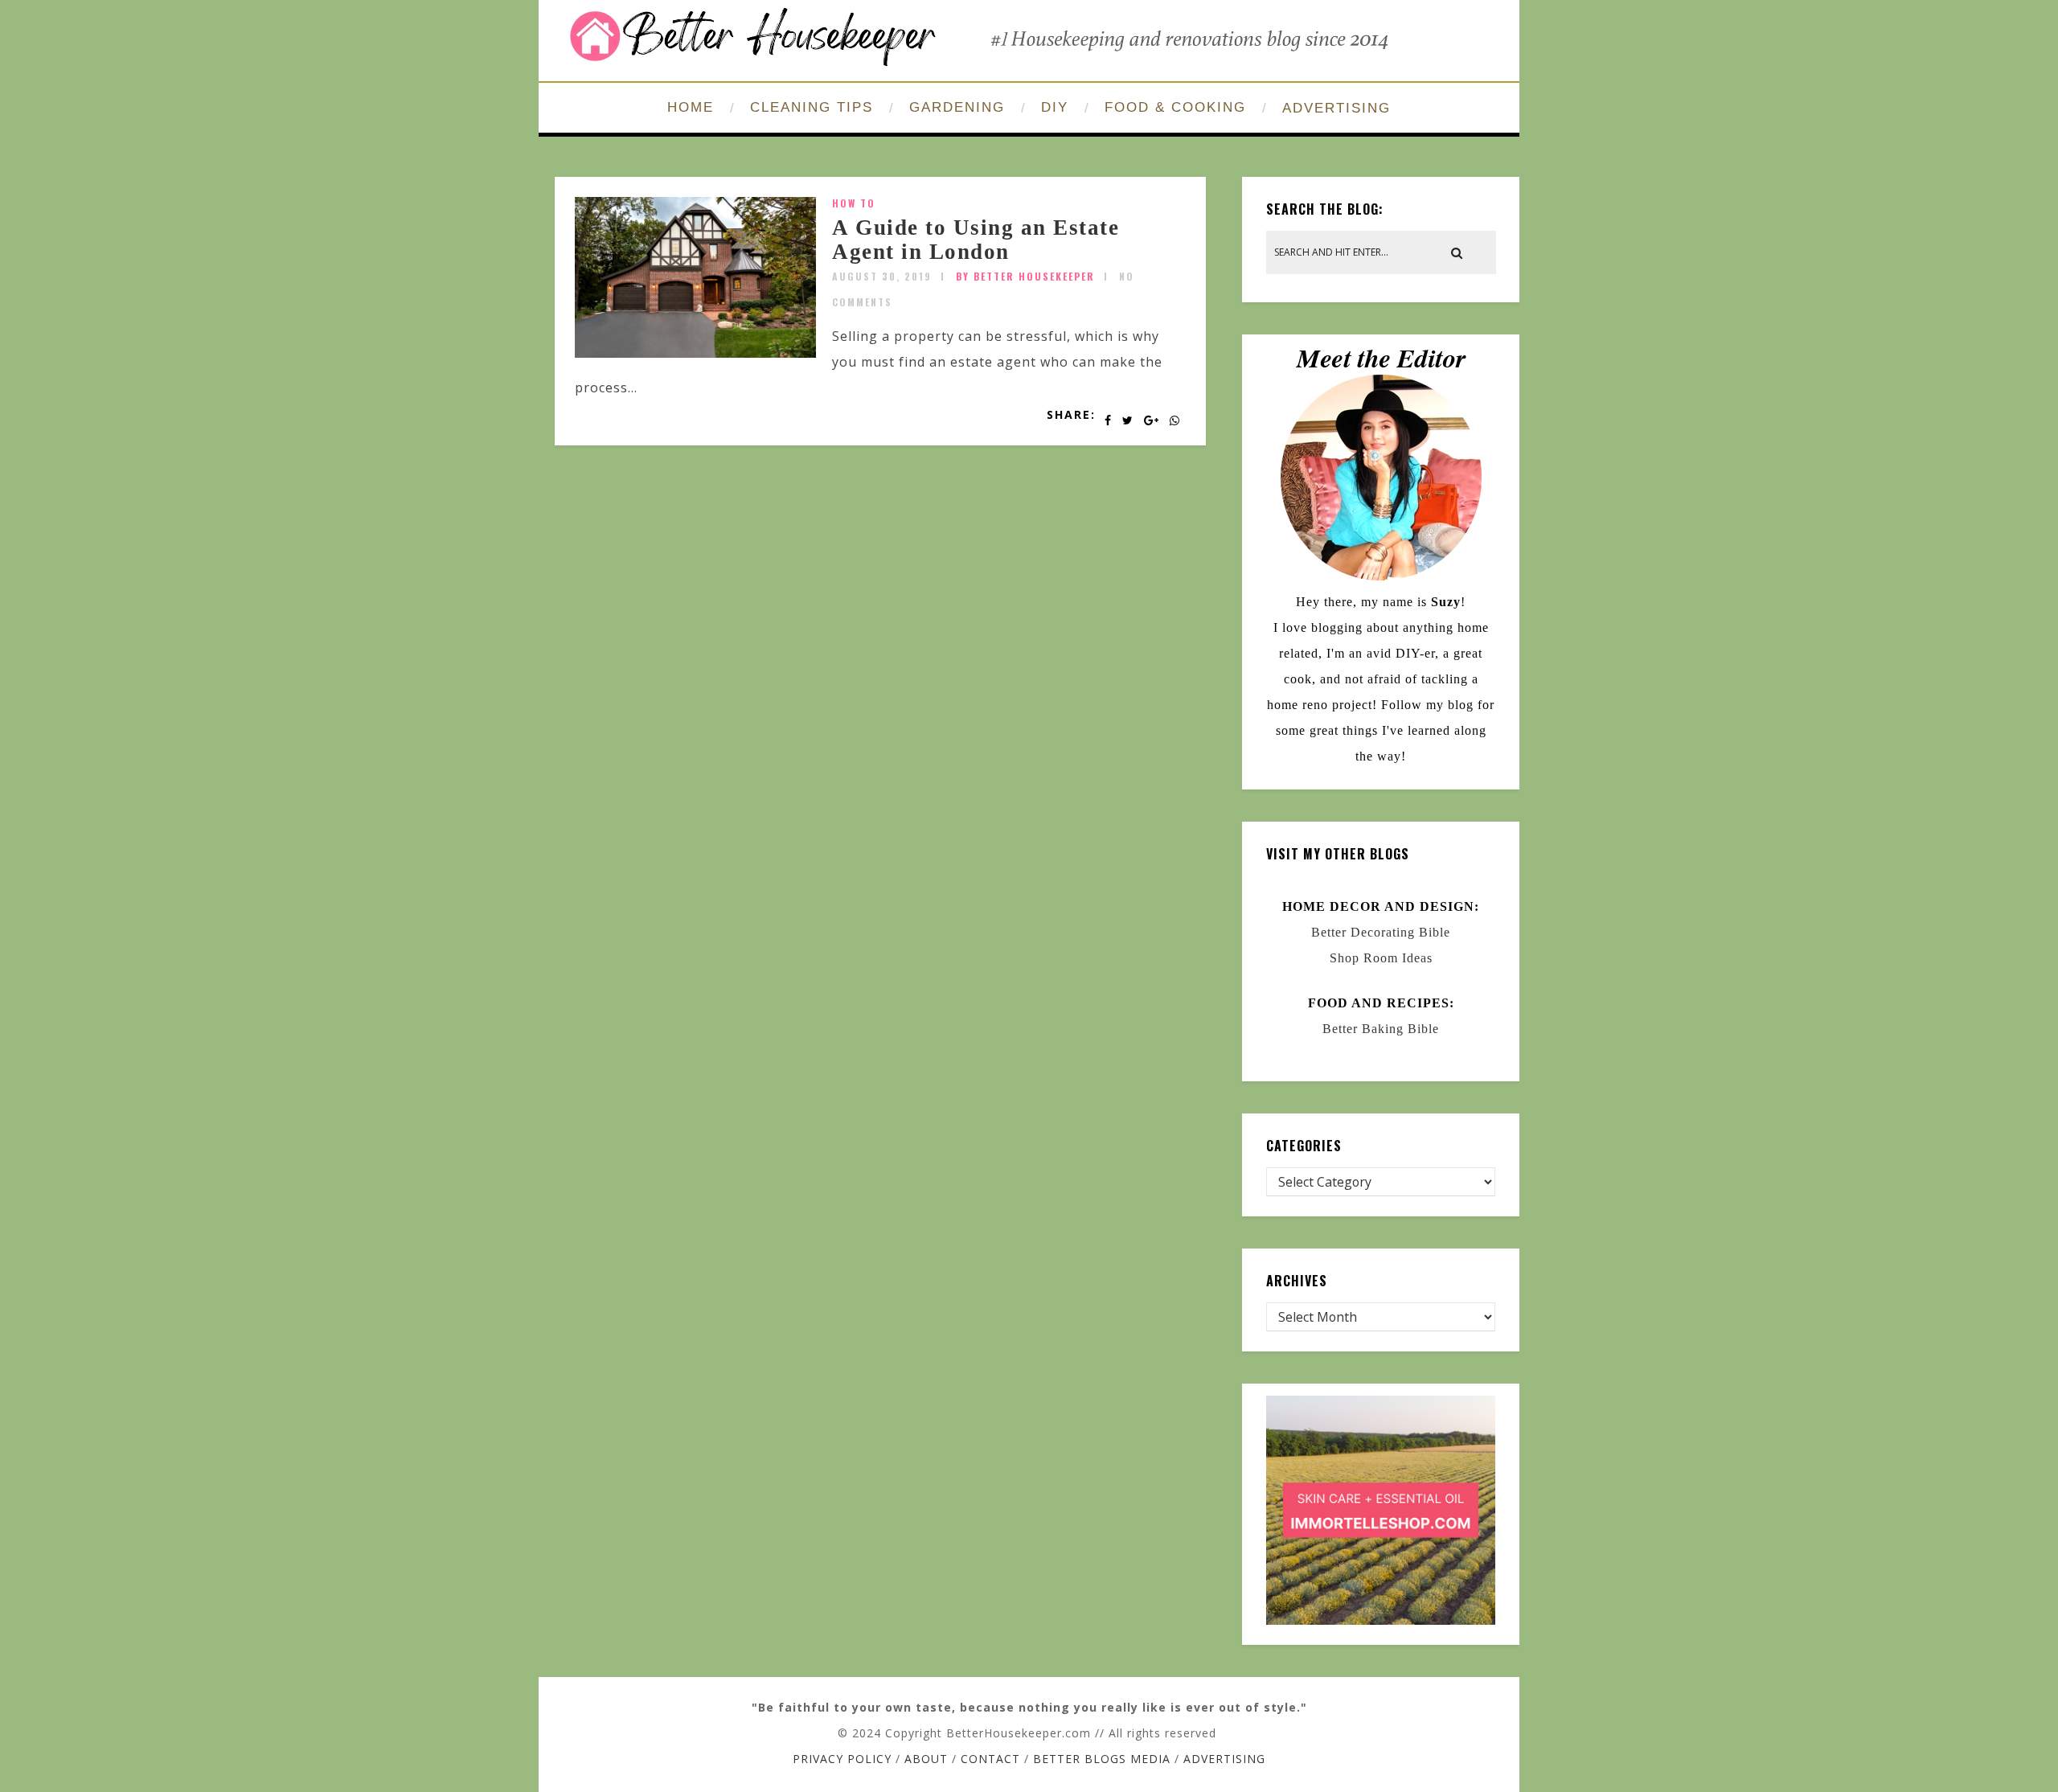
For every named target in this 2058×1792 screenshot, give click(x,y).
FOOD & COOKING (1175, 107)
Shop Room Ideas (1381, 958)
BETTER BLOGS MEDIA (1102, 1759)
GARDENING (957, 107)
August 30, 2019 (882, 276)
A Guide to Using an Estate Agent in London (976, 240)
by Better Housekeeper (1025, 276)
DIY (1055, 107)
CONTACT (990, 1759)
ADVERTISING (1336, 108)
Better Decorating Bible (1381, 932)
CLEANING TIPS (812, 107)
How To (854, 203)
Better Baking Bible (1381, 1029)
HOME (691, 107)
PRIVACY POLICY (842, 1759)
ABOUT (926, 1759)
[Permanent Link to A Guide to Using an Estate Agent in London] (695, 353)
